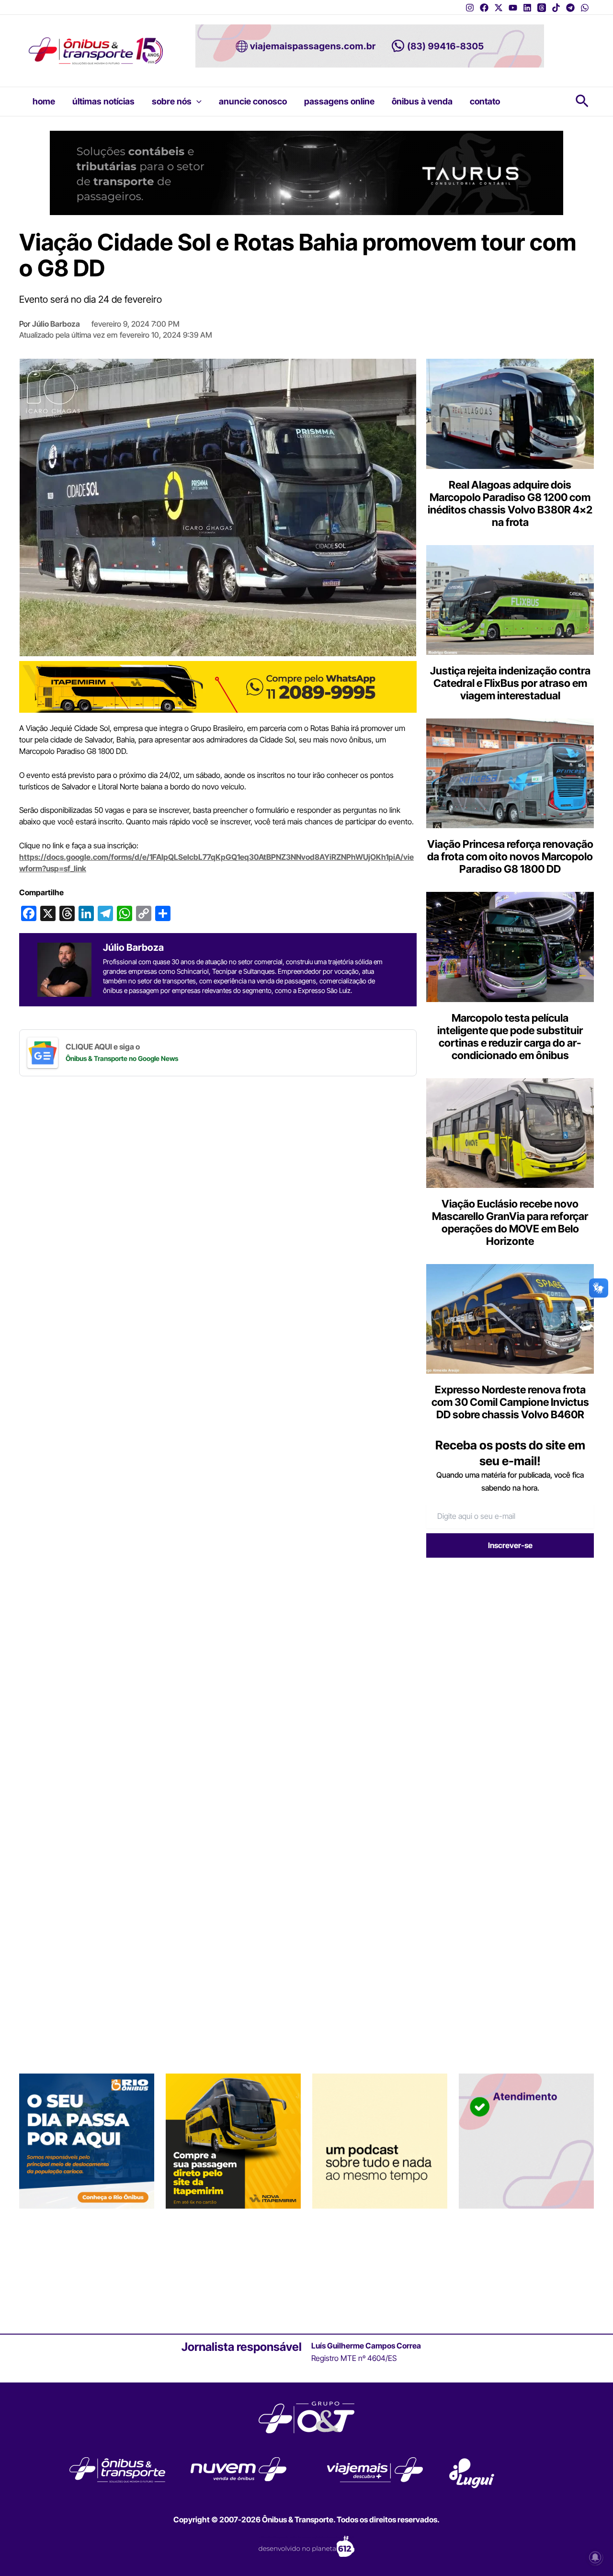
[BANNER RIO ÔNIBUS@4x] (87, 2141)
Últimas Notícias (103, 101)
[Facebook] (484, 8)
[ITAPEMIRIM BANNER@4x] (233, 2141)
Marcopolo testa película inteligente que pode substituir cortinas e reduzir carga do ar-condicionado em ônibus (510, 1037)
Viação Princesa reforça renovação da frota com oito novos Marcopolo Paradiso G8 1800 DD (510, 856)
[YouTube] (513, 8)
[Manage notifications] (595, 2557)
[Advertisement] (507, 1639)
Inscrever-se (510, 1545)
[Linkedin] (527, 8)
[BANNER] (218, 686)
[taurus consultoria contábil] (306, 172)
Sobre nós (172, 101)
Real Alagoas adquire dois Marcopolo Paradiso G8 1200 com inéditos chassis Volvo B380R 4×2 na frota (510, 503)
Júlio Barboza (56, 324)
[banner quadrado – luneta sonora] (380, 2141)
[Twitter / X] (499, 8)
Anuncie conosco (253, 101)
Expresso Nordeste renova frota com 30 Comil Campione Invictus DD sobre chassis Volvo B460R (510, 1402)
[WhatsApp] (585, 8)
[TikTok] (556, 8)
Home (44, 101)
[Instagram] (470, 8)
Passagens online (339, 101)
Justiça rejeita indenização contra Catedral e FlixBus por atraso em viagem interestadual (510, 683)
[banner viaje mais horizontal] (370, 45)
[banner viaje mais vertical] (526, 2141)
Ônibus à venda (422, 101)
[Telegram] (570, 8)
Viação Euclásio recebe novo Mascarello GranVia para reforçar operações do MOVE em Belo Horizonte (510, 1222)
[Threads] (542, 8)
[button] (197, 102)
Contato (485, 101)
